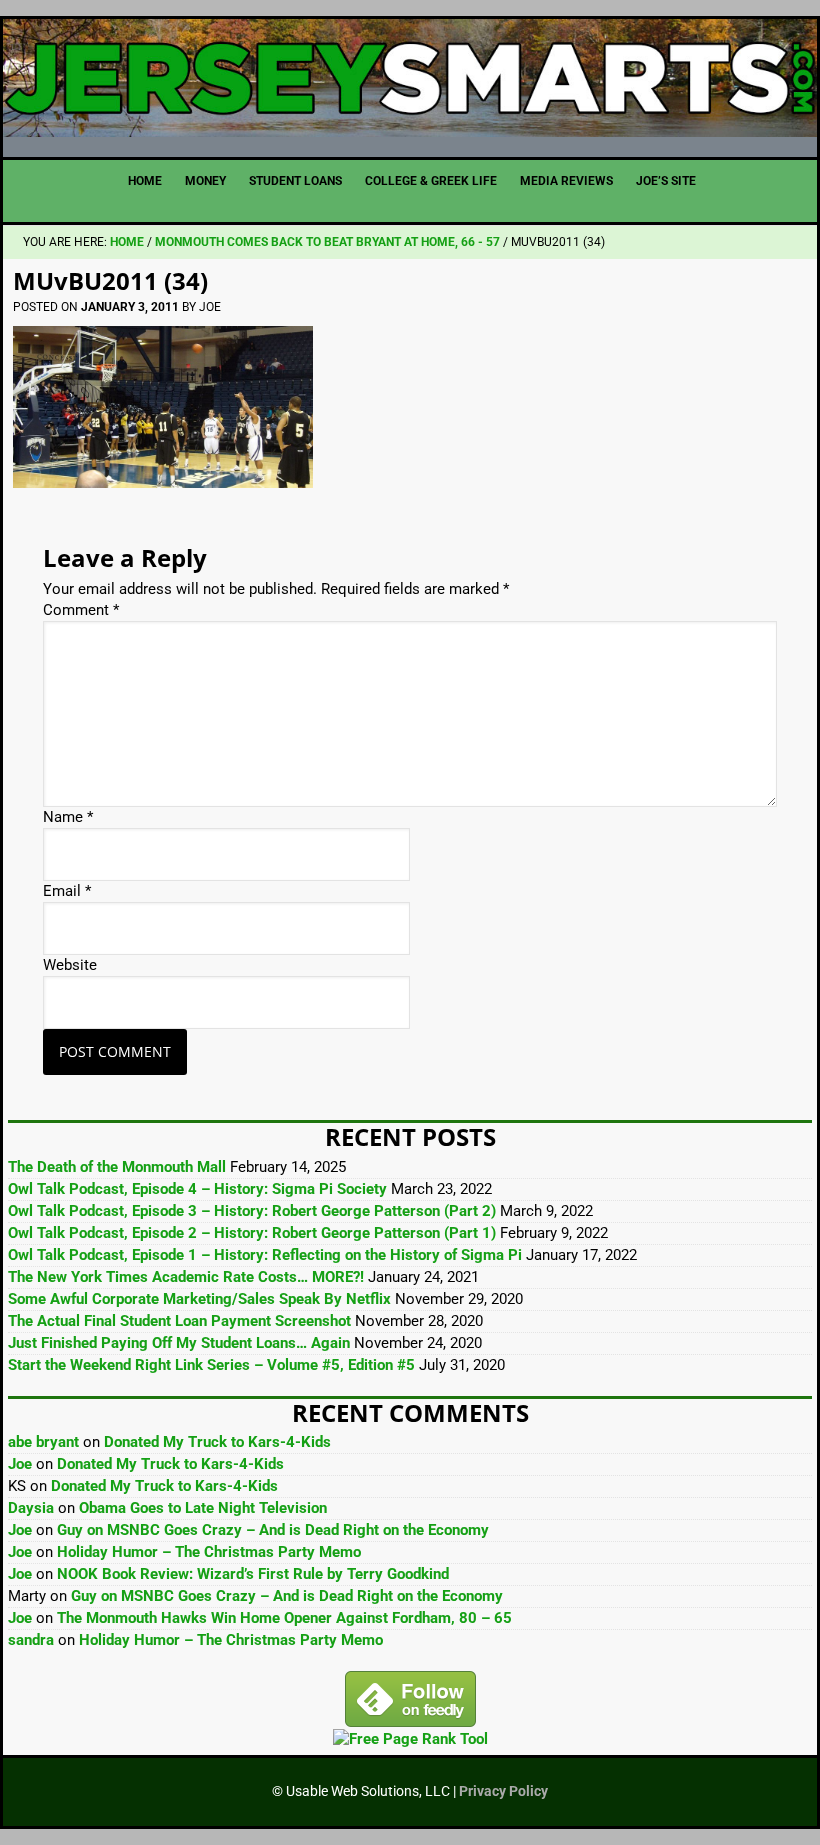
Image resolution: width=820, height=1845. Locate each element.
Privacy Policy (503, 1791)
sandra (31, 1640)
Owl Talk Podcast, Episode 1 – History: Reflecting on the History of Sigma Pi (265, 1255)
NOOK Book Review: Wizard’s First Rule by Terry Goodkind (253, 1574)
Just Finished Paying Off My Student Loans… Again (179, 1343)
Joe (20, 1464)
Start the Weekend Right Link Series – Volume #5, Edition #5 (211, 1365)
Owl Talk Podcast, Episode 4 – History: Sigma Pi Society (197, 1189)
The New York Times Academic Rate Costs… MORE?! (186, 1277)
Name (68, 817)
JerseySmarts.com (410, 80)
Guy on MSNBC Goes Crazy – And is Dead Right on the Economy (273, 1530)
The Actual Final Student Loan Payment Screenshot (179, 1321)
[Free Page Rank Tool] (410, 1739)
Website (70, 965)
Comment (81, 610)
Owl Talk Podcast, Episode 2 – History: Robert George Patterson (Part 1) (252, 1233)
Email (67, 891)
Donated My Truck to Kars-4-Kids (217, 1442)
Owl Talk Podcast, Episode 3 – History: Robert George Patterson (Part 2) (252, 1211)
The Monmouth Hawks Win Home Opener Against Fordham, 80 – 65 (284, 1618)
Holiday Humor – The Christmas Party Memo (209, 1552)
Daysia (31, 1508)
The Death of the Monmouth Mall (117, 1167)
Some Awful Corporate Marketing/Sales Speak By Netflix (199, 1299)
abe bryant (43, 1442)
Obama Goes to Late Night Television (203, 1508)
